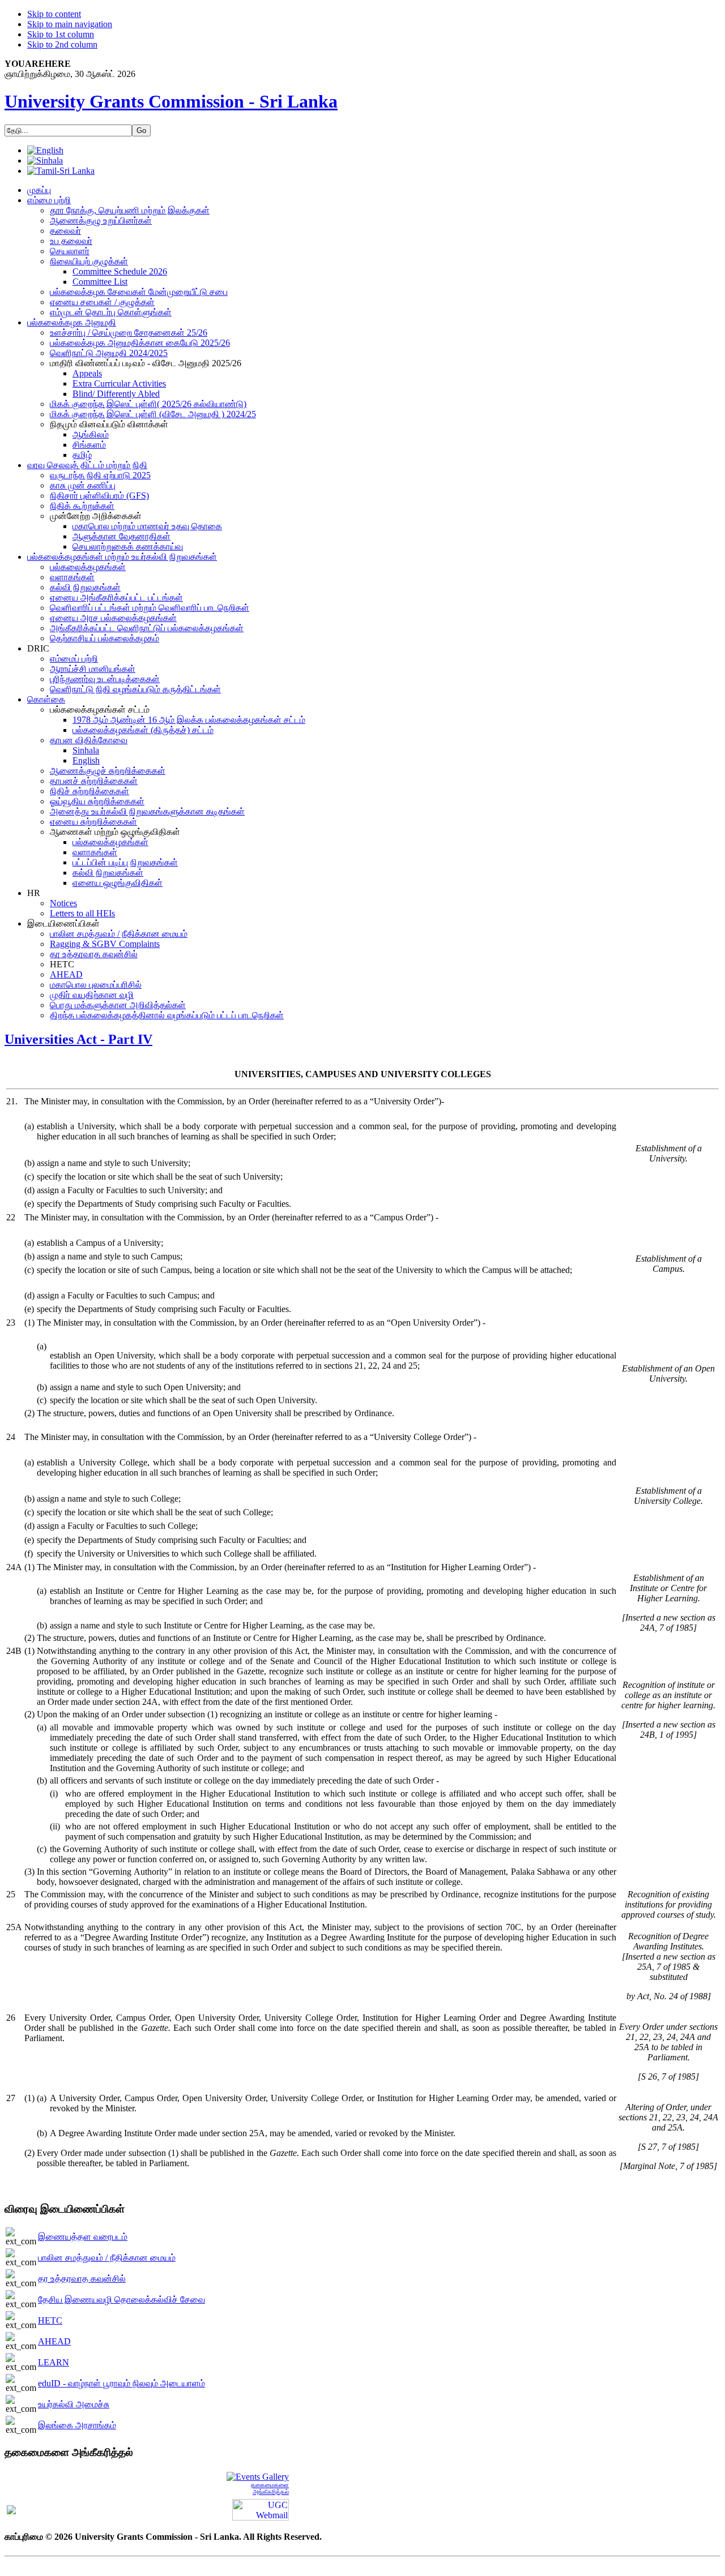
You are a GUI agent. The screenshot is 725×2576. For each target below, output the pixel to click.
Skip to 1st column (61, 34)
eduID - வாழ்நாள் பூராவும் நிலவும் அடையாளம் (121, 2383)
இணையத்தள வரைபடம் (83, 2237)
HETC (50, 2320)
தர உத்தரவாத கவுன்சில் (82, 2279)
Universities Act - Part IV (78, 1039)
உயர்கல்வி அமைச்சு (74, 2404)
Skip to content (54, 14)
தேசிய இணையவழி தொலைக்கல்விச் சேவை (121, 2299)
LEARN (54, 2362)
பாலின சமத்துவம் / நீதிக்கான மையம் (107, 2258)
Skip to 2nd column (62, 44)
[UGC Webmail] (261, 2509)
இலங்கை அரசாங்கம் (77, 2425)
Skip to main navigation (70, 24)
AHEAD (54, 2341)
